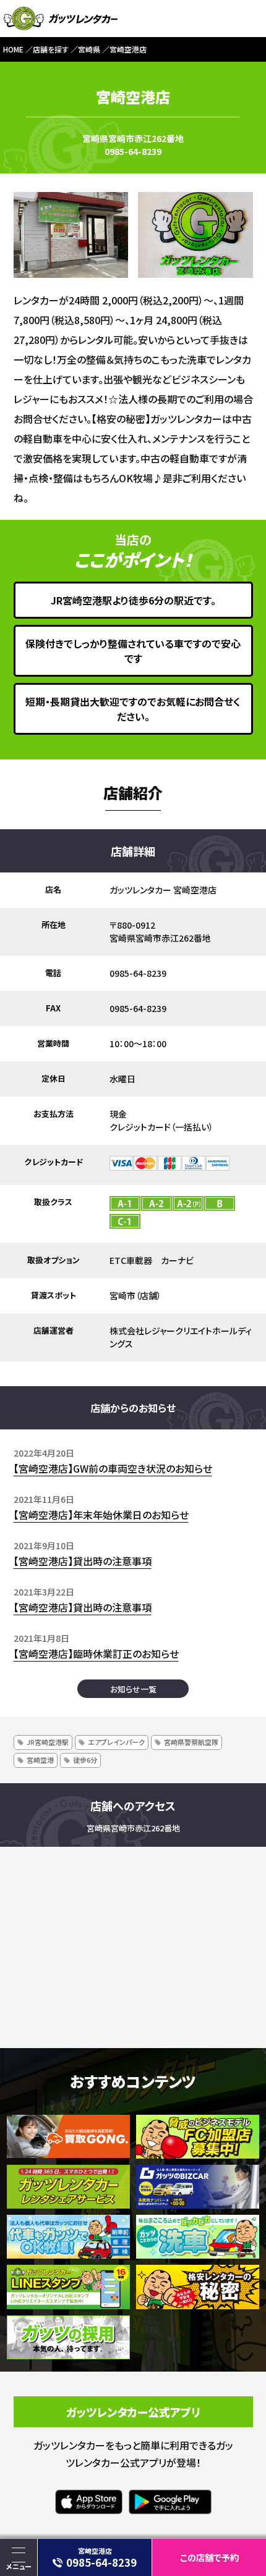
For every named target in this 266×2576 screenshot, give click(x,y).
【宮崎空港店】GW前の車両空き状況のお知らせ (113, 1468)
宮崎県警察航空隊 (191, 1742)
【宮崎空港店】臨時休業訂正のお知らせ (96, 1654)
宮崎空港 (40, 1760)
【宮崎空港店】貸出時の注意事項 (83, 1561)
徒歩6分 (85, 1760)
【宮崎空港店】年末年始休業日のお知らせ (101, 1515)
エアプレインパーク (116, 1742)
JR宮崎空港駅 (48, 1742)
